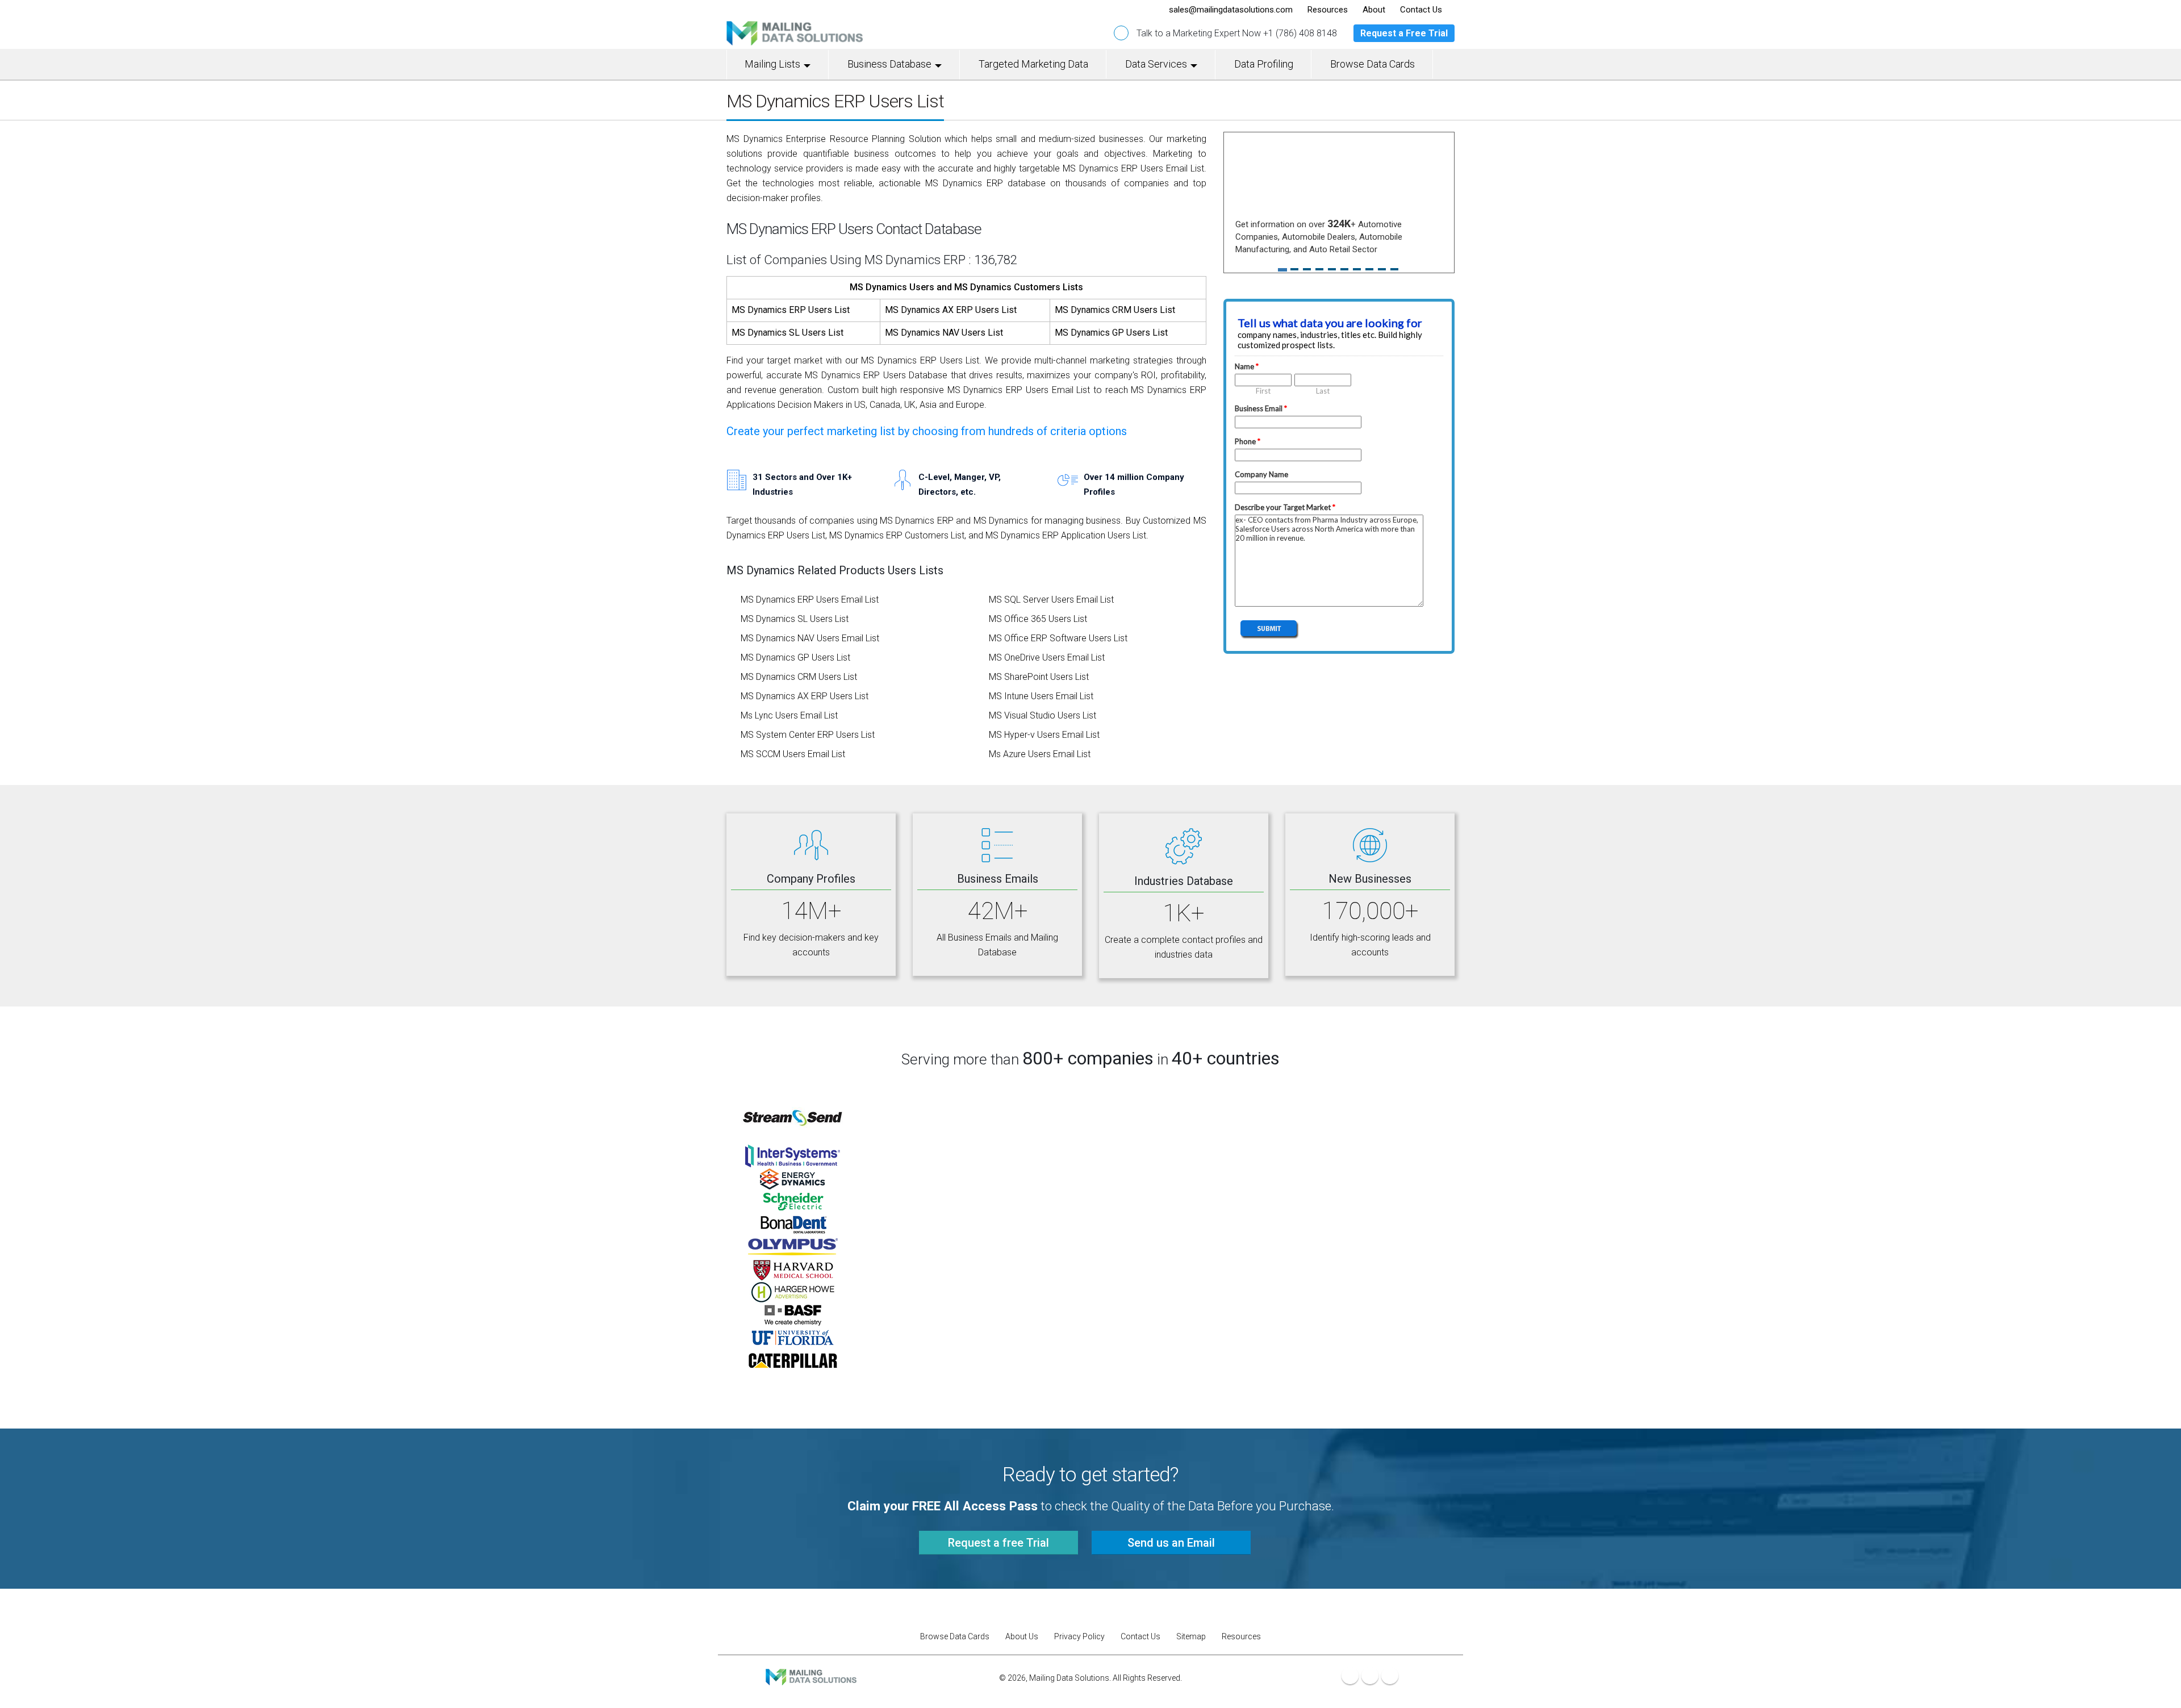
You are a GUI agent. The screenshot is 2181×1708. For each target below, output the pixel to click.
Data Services (1156, 64)
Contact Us (1140, 1636)
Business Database (889, 64)
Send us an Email (1171, 1543)
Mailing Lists (772, 64)
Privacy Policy (1079, 1636)
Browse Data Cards (1372, 64)
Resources (1241, 1636)
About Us (1022, 1636)
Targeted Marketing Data (1033, 64)
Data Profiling (1264, 64)
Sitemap (1191, 1636)
